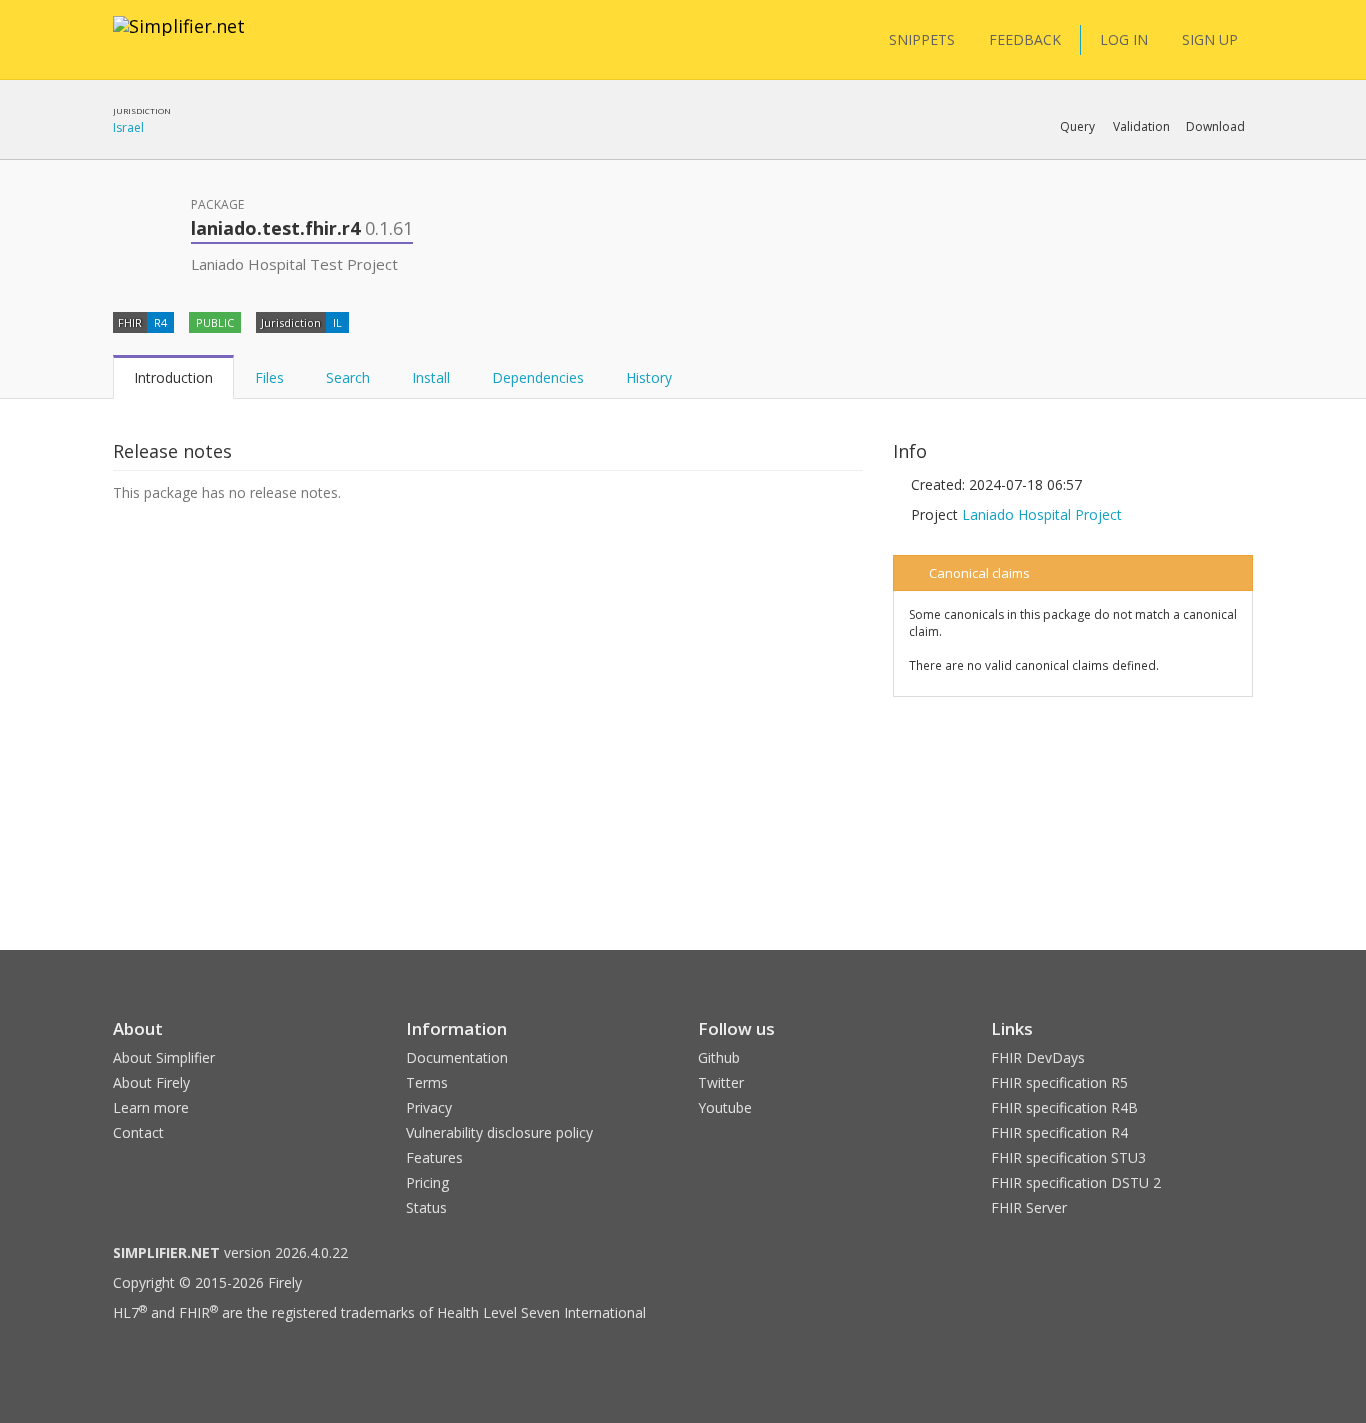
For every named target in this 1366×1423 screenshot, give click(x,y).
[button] (1077, 127)
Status (426, 1207)
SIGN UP (1210, 39)
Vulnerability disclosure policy (499, 1132)
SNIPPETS (922, 39)
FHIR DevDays (1038, 1057)
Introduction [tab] (173, 377)
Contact (138, 1132)
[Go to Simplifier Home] (179, 39)
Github (719, 1057)
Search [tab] (348, 377)
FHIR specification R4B (1064, 1107)
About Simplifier (164, 1057)
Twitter (721, 1082)
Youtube (725, 1107)
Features (434, 1157)
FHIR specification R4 (1059, 1132)
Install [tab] (431, 377)
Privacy (429, 1107)
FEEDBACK (1025, 39)
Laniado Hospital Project (1042, 514)
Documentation (457, 1057)
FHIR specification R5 (1059, 1082)
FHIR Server (1029, 1207)
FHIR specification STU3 (1068, 1157)
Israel (128, 127)
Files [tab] (269, 377)
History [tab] (649, 377)
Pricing (427, 1182)
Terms (427, 1082)
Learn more (151, 1107)
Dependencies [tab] (538, 377)
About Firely (151, 1082)
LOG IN (1124, 39)
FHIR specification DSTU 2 (1076, 1182)
